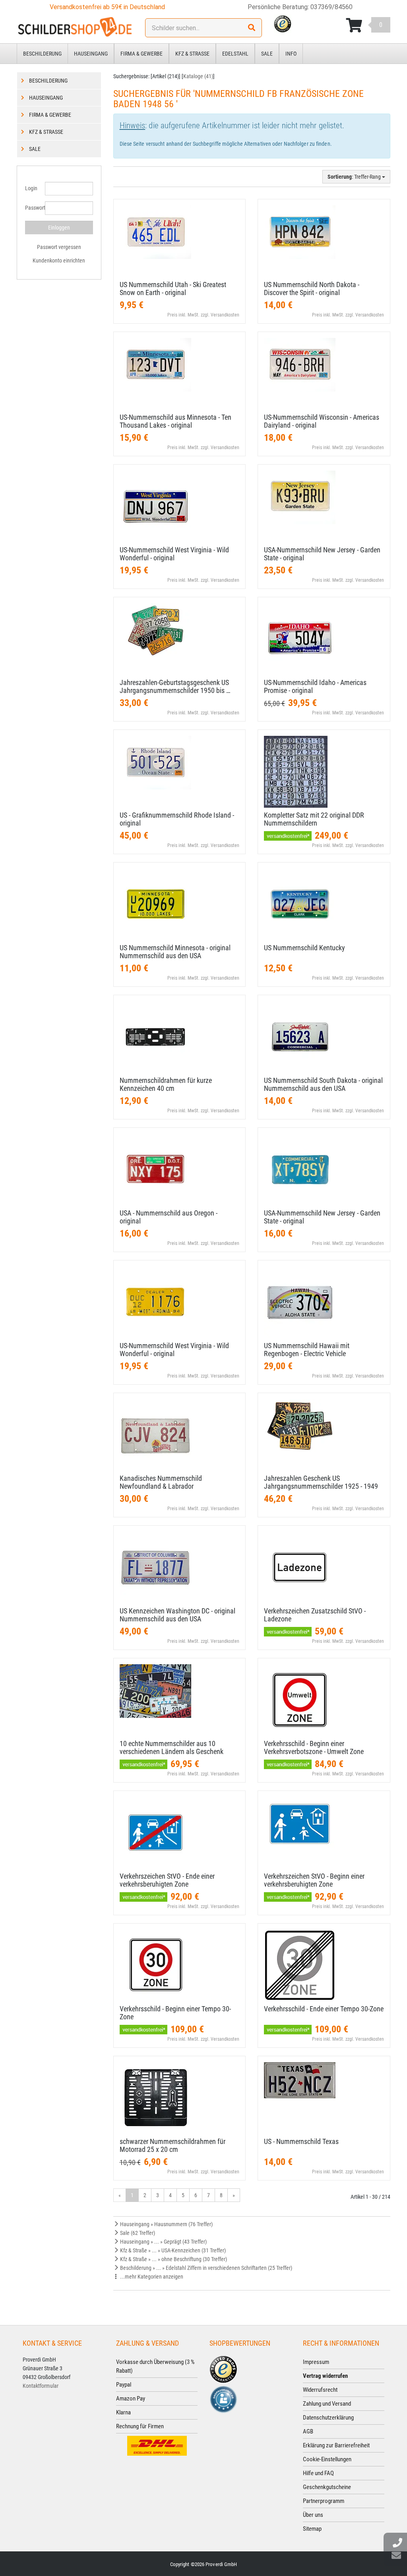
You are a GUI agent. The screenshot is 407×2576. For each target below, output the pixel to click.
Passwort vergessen (59, 247)
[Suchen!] (252, 28)
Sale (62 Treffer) (137, 2233)
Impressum (316, 2362)
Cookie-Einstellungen (327, 2459)
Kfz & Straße (192, 54)
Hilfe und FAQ (318, 2473)
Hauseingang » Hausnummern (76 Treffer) (166, 2224)
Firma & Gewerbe (141, 54)
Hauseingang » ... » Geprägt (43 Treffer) (163, 2242)
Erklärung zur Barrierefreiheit (336, 2445)
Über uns (313, 2515)
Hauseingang (91, 54)
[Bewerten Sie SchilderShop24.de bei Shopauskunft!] (223, 2399)
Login (31, 188)
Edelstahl (235, 54)
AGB (308, 2431)
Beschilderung (42, 54)
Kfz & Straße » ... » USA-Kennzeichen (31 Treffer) (172, 2250)
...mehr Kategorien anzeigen (151, 2277)
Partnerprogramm (324, 2501)
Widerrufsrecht (320, 2390)
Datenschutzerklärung (328, 2418)
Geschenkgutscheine (327, 2487)
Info (291, 54)
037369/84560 (331, 7)
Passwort (32, 208)
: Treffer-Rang (355, 177)
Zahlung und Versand (327, 2404)
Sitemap (312, 2529)
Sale (267, 54)
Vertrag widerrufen (325, 2376)
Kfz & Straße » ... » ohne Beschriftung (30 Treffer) (173, 2259)
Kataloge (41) (198, 76)
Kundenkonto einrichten (59, 260)
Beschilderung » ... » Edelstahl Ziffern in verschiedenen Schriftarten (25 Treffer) (205, 2268)
